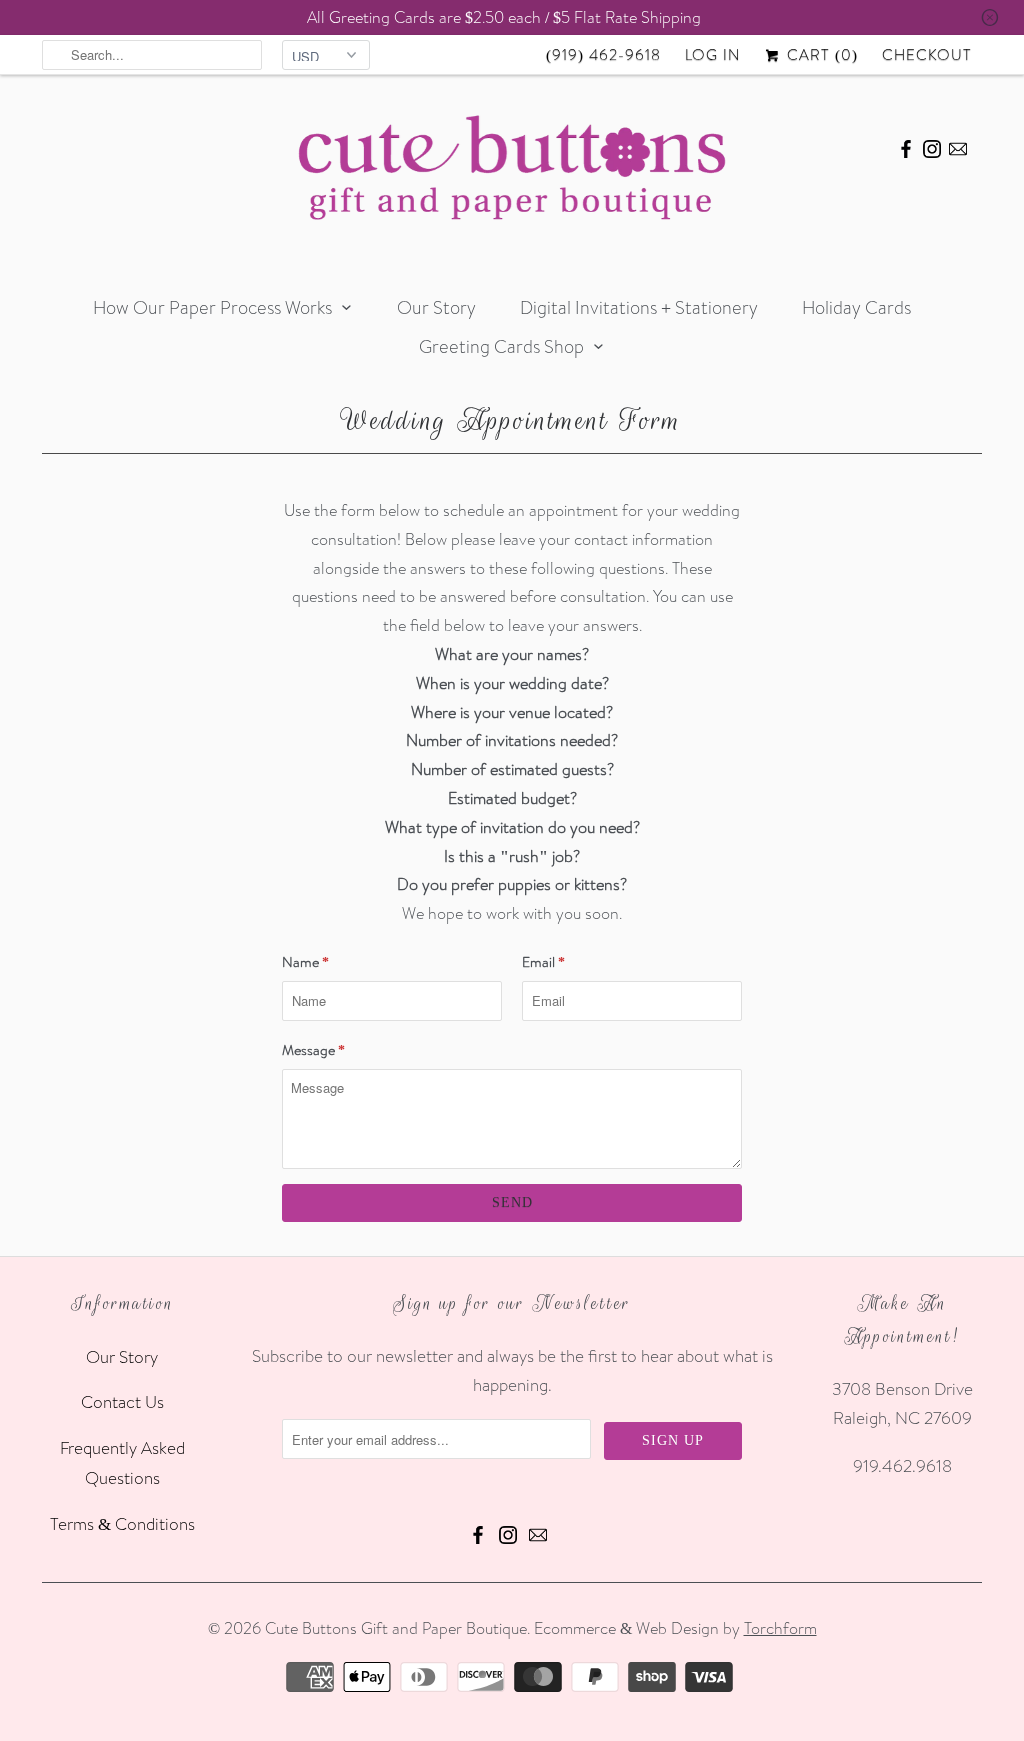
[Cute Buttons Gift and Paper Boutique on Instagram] (932, 146)
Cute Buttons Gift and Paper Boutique (396, 1628)
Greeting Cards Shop (501, 346)
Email (543, 962)
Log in (712, 54)
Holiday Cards (856, 307)
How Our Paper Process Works (212, 307)
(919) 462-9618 (603, 54)
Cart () (820, 54)
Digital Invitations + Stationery (639, 307)
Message (313, 1050)
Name (305, 962)
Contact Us (122, 1401)
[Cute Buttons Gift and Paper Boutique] (512, 172)
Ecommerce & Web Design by (675, 1628)
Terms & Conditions (122, 1523)
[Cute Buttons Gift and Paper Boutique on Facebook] (906, 146)
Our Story (436, 307)
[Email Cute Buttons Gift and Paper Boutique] (958, 146)
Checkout (927, 54)
